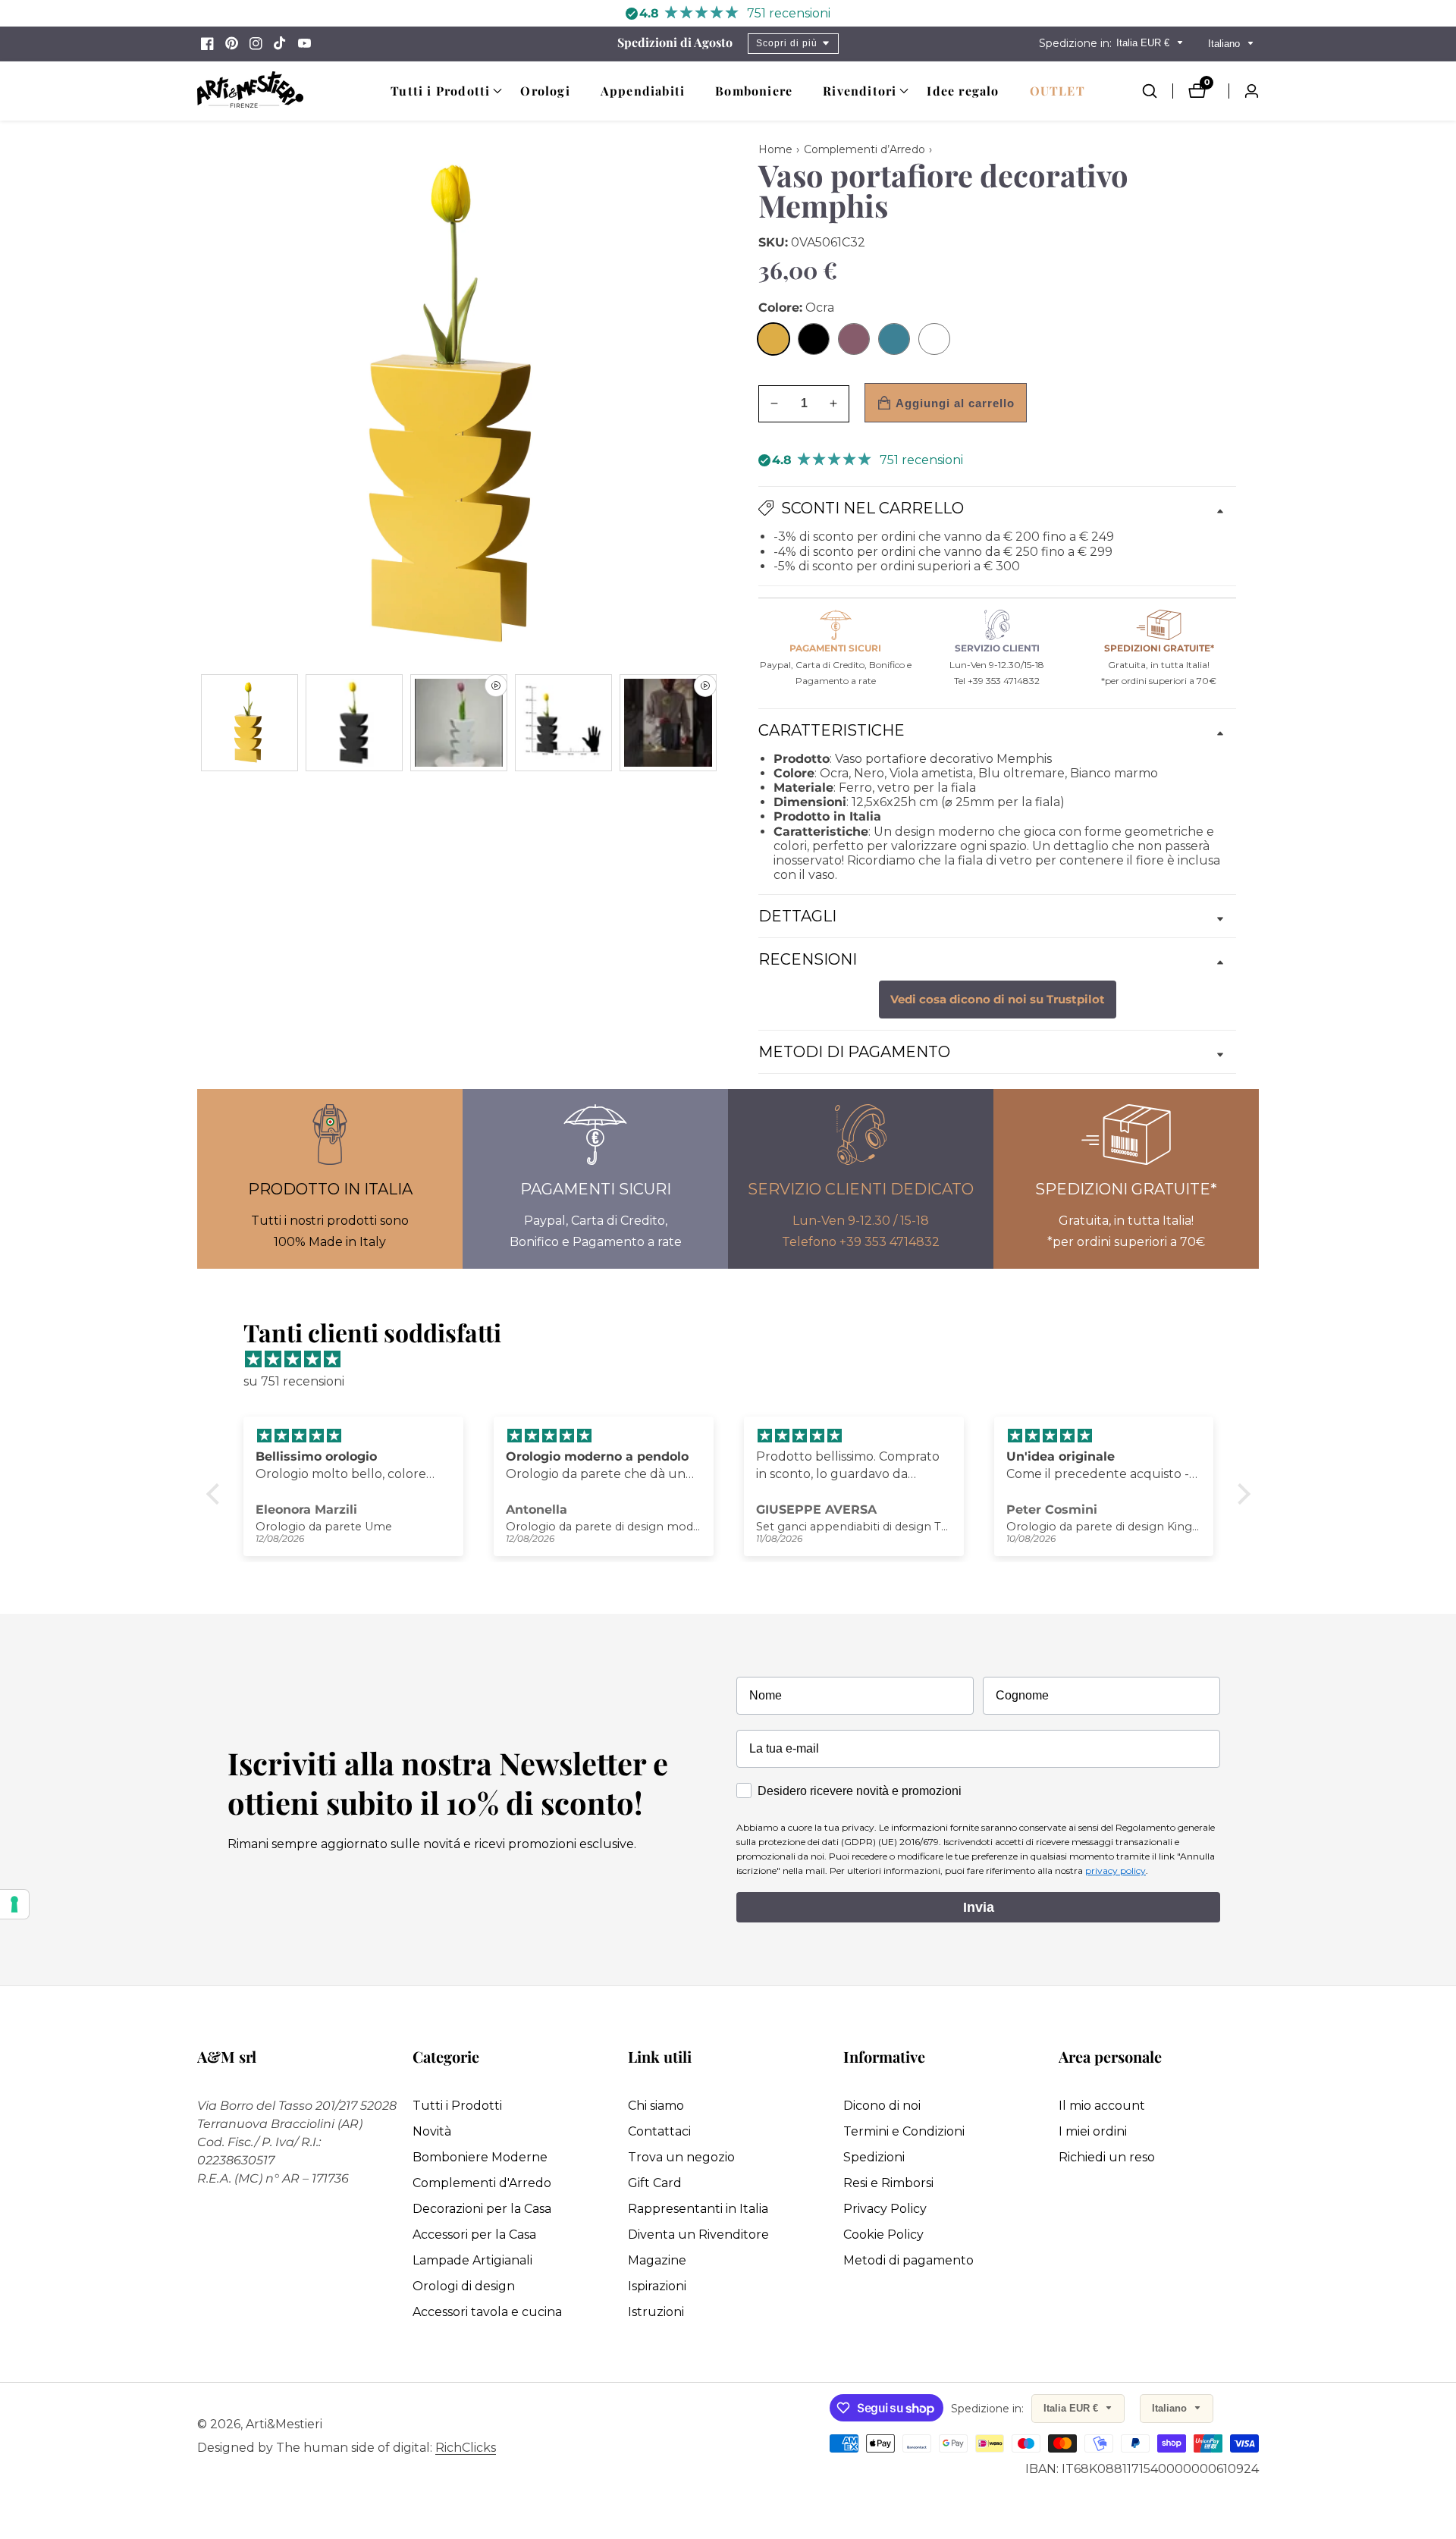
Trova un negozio (681, 2157)
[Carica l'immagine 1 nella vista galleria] (249, 723)
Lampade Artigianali (472, 2260)
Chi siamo (656, 2106)
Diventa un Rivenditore (698, 2235)
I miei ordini (1093, 2131)
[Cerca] (1157, 91)
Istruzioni (656, 2312)
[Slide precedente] (203, 722)
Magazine (657, 2260)
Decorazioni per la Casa (482, 2209)
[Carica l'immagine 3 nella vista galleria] (563, 723)
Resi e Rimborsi (888, 2183)
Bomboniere (754, 91)
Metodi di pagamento (908, 2260)
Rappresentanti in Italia (698, 2209)
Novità (432, 2131)
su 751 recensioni (294, 1381)
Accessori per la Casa (474, 2235)
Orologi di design (464, 2286)
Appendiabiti (643, 91)
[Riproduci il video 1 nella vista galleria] (459, 723)
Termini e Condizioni (904, 2131)
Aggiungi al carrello (955, 403)
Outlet (1057, 91)
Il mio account (1102, 2106)
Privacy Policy (885, 2209)
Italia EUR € (1144, 43)
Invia (979, 1907)
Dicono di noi (882, 2106)
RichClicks (466, 2448)
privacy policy (1116, 1871)
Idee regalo (963, 91)
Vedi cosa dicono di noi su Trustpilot (998, 1000)
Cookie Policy (883, 2235)
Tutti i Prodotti (457, 2106)
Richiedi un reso (1107, 2157)
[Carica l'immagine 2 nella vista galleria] (354, 723)
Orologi (545, 91)
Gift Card (655, 2183)
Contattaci (659, 2131)
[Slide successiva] (715, 722)
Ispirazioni (657, 2286)
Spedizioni (874, 2157)
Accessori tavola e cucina (487, 2312)
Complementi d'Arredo (482, 2183)
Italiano (1225, 44)
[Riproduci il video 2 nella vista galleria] (668, 723)
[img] (736, 1360)
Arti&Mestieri (284, 2424)
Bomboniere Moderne (480, 2157)
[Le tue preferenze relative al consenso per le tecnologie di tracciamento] (14, 1904)
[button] (440, 91)
